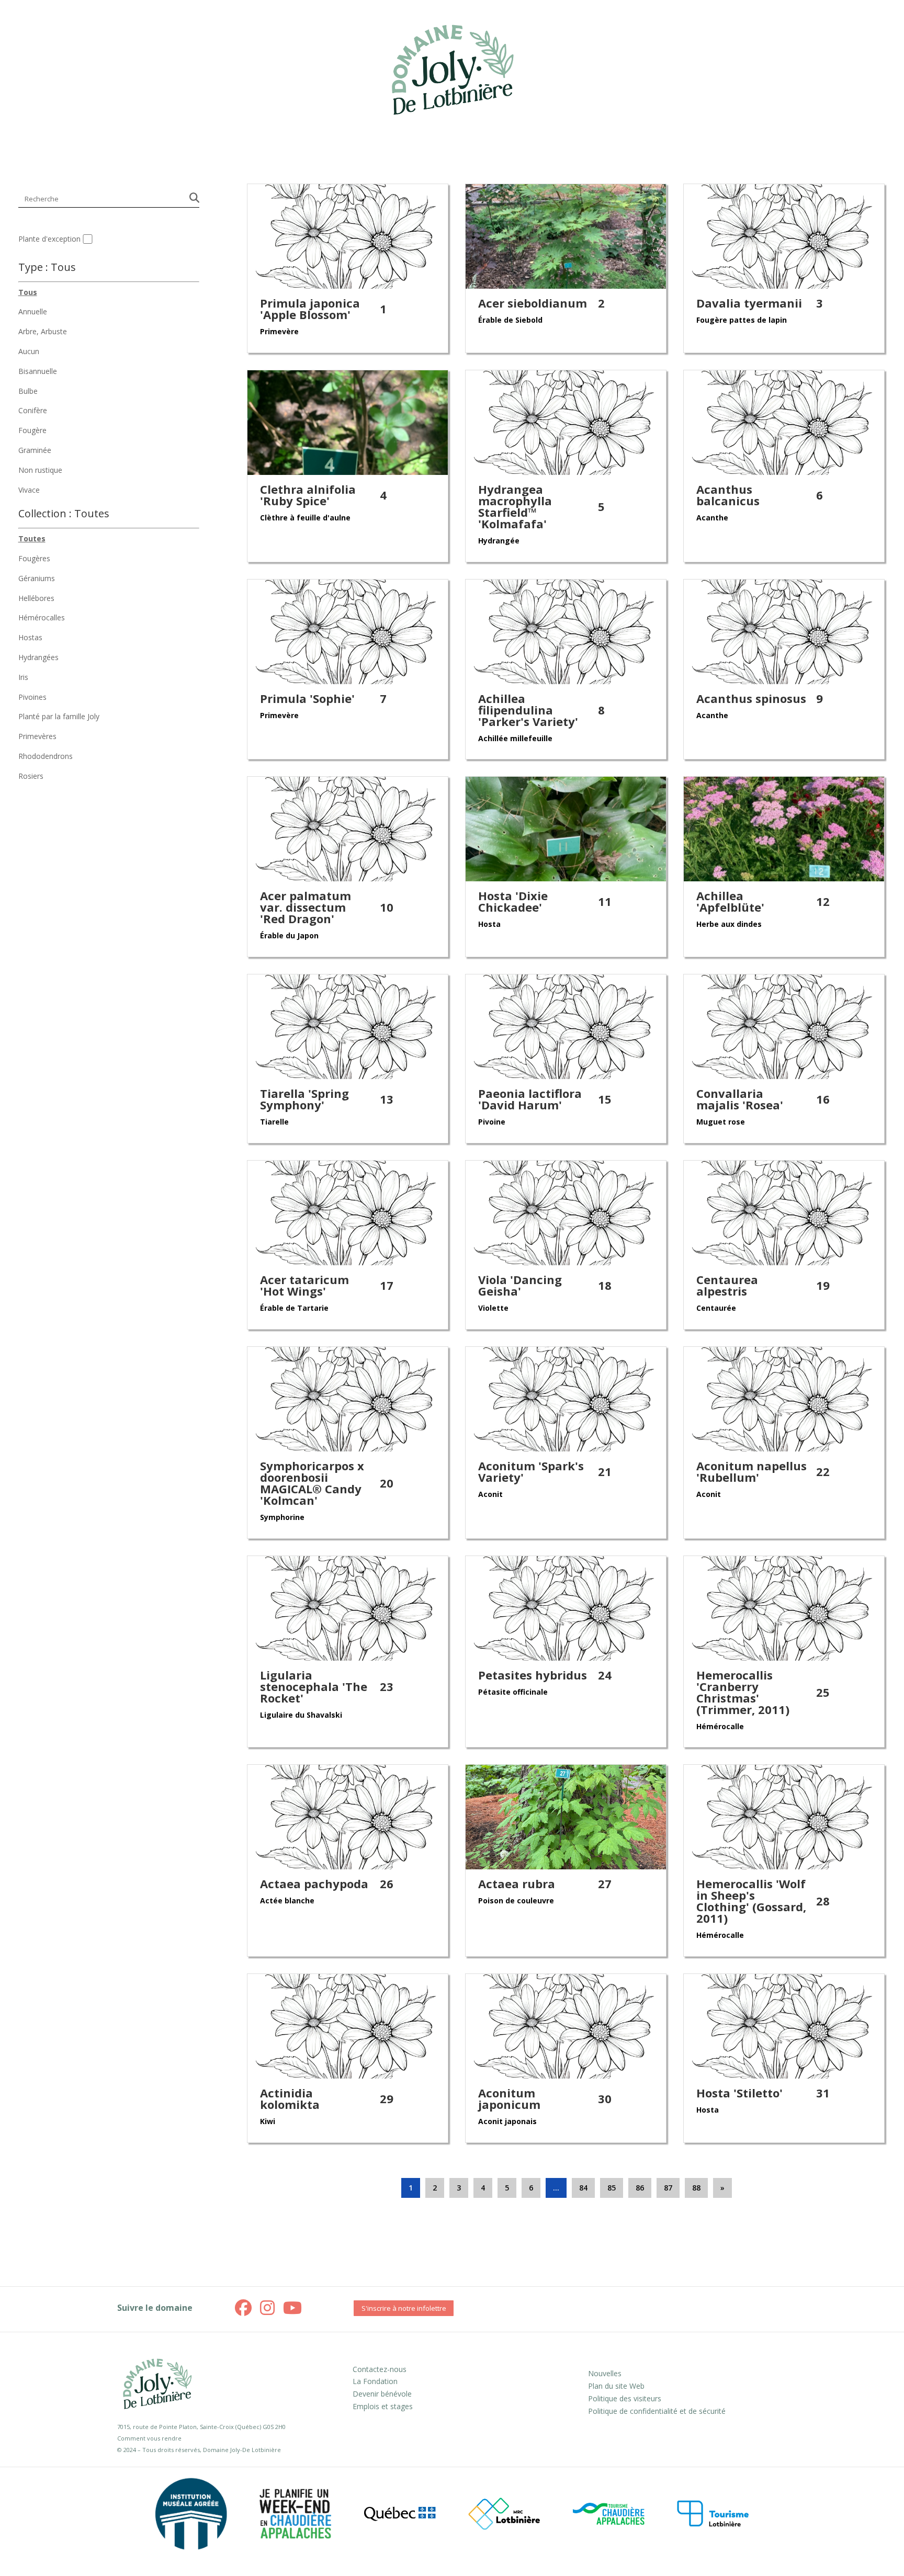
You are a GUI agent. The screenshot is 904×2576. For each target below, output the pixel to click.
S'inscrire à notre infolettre (404, 2308)
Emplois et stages (383, 2406)
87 (668, 2188)
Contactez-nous (380, 2369)
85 (612, 2188)
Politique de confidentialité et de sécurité (657, 2411)
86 (640, 2188)
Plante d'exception (49, 239)
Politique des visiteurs (625, 2398)
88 (696, 2188)
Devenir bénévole (382, 2394)
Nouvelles (605, 2373)
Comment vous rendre (149, 2438)
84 (583, 2188)
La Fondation (375, 2381)
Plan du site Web (616, 2386)
